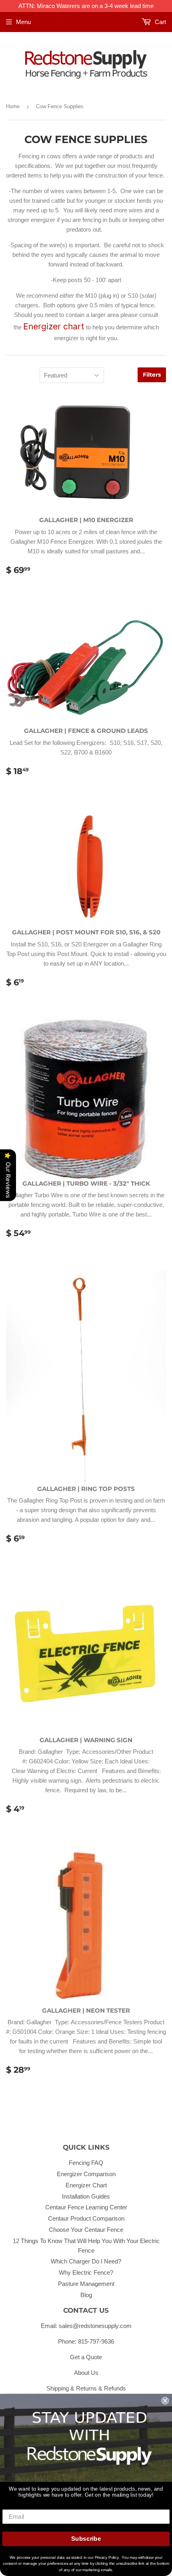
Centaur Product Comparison (86, 2218)
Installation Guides (86, 2196)
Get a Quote (86, 2357)
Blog (86, 2295)
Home (13, 106)
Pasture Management (86, 2284)
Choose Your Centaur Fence (86, 2230)
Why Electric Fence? (86, 2272)
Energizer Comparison (86, 2174)
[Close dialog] (165, 2401)
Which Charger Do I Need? (86, 2261)
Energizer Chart (86, 2185)
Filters (152, 375)
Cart (160, 22)
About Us (86, 2373)
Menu (23, 22)
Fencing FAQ (86, 2163)
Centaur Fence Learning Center (86, 2207)
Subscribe (86, 2539)
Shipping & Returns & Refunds (86, 2388)
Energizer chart (54, 326)
